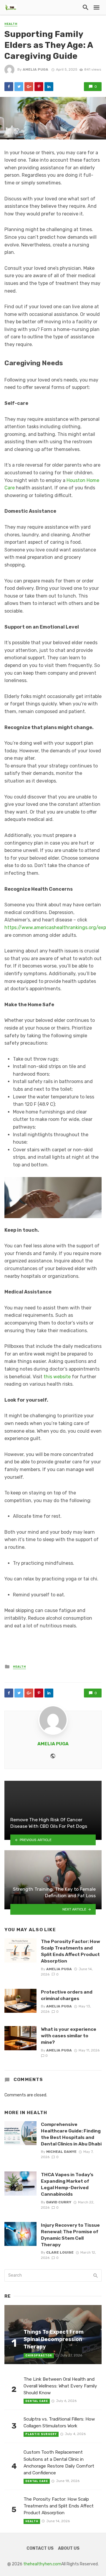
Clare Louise (60, 2252)
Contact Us (40, 2548)
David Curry (59, 2202)
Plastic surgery (41, 2434)
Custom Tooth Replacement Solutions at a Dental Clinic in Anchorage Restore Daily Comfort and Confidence (59, 2462)
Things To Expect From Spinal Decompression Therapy (54, 2339)
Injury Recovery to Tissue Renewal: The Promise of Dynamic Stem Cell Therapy (70, 2235)
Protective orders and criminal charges (67, 1995)
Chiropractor (39, 2356)
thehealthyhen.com (42, 2564)
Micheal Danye (61, 2152)
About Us (69, 2548)
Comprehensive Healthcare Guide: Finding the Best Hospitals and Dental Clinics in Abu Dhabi (71, 2134)
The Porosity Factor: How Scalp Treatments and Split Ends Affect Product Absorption (71, 1951)
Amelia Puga (35, 69)
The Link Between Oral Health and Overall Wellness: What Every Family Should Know (60, 2386)
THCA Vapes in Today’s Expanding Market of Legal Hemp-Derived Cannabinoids (67, 2184)
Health (11, 24)
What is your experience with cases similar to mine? (69, 2036)
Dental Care (37, 2401)
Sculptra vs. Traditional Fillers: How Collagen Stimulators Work (59, 2422)
